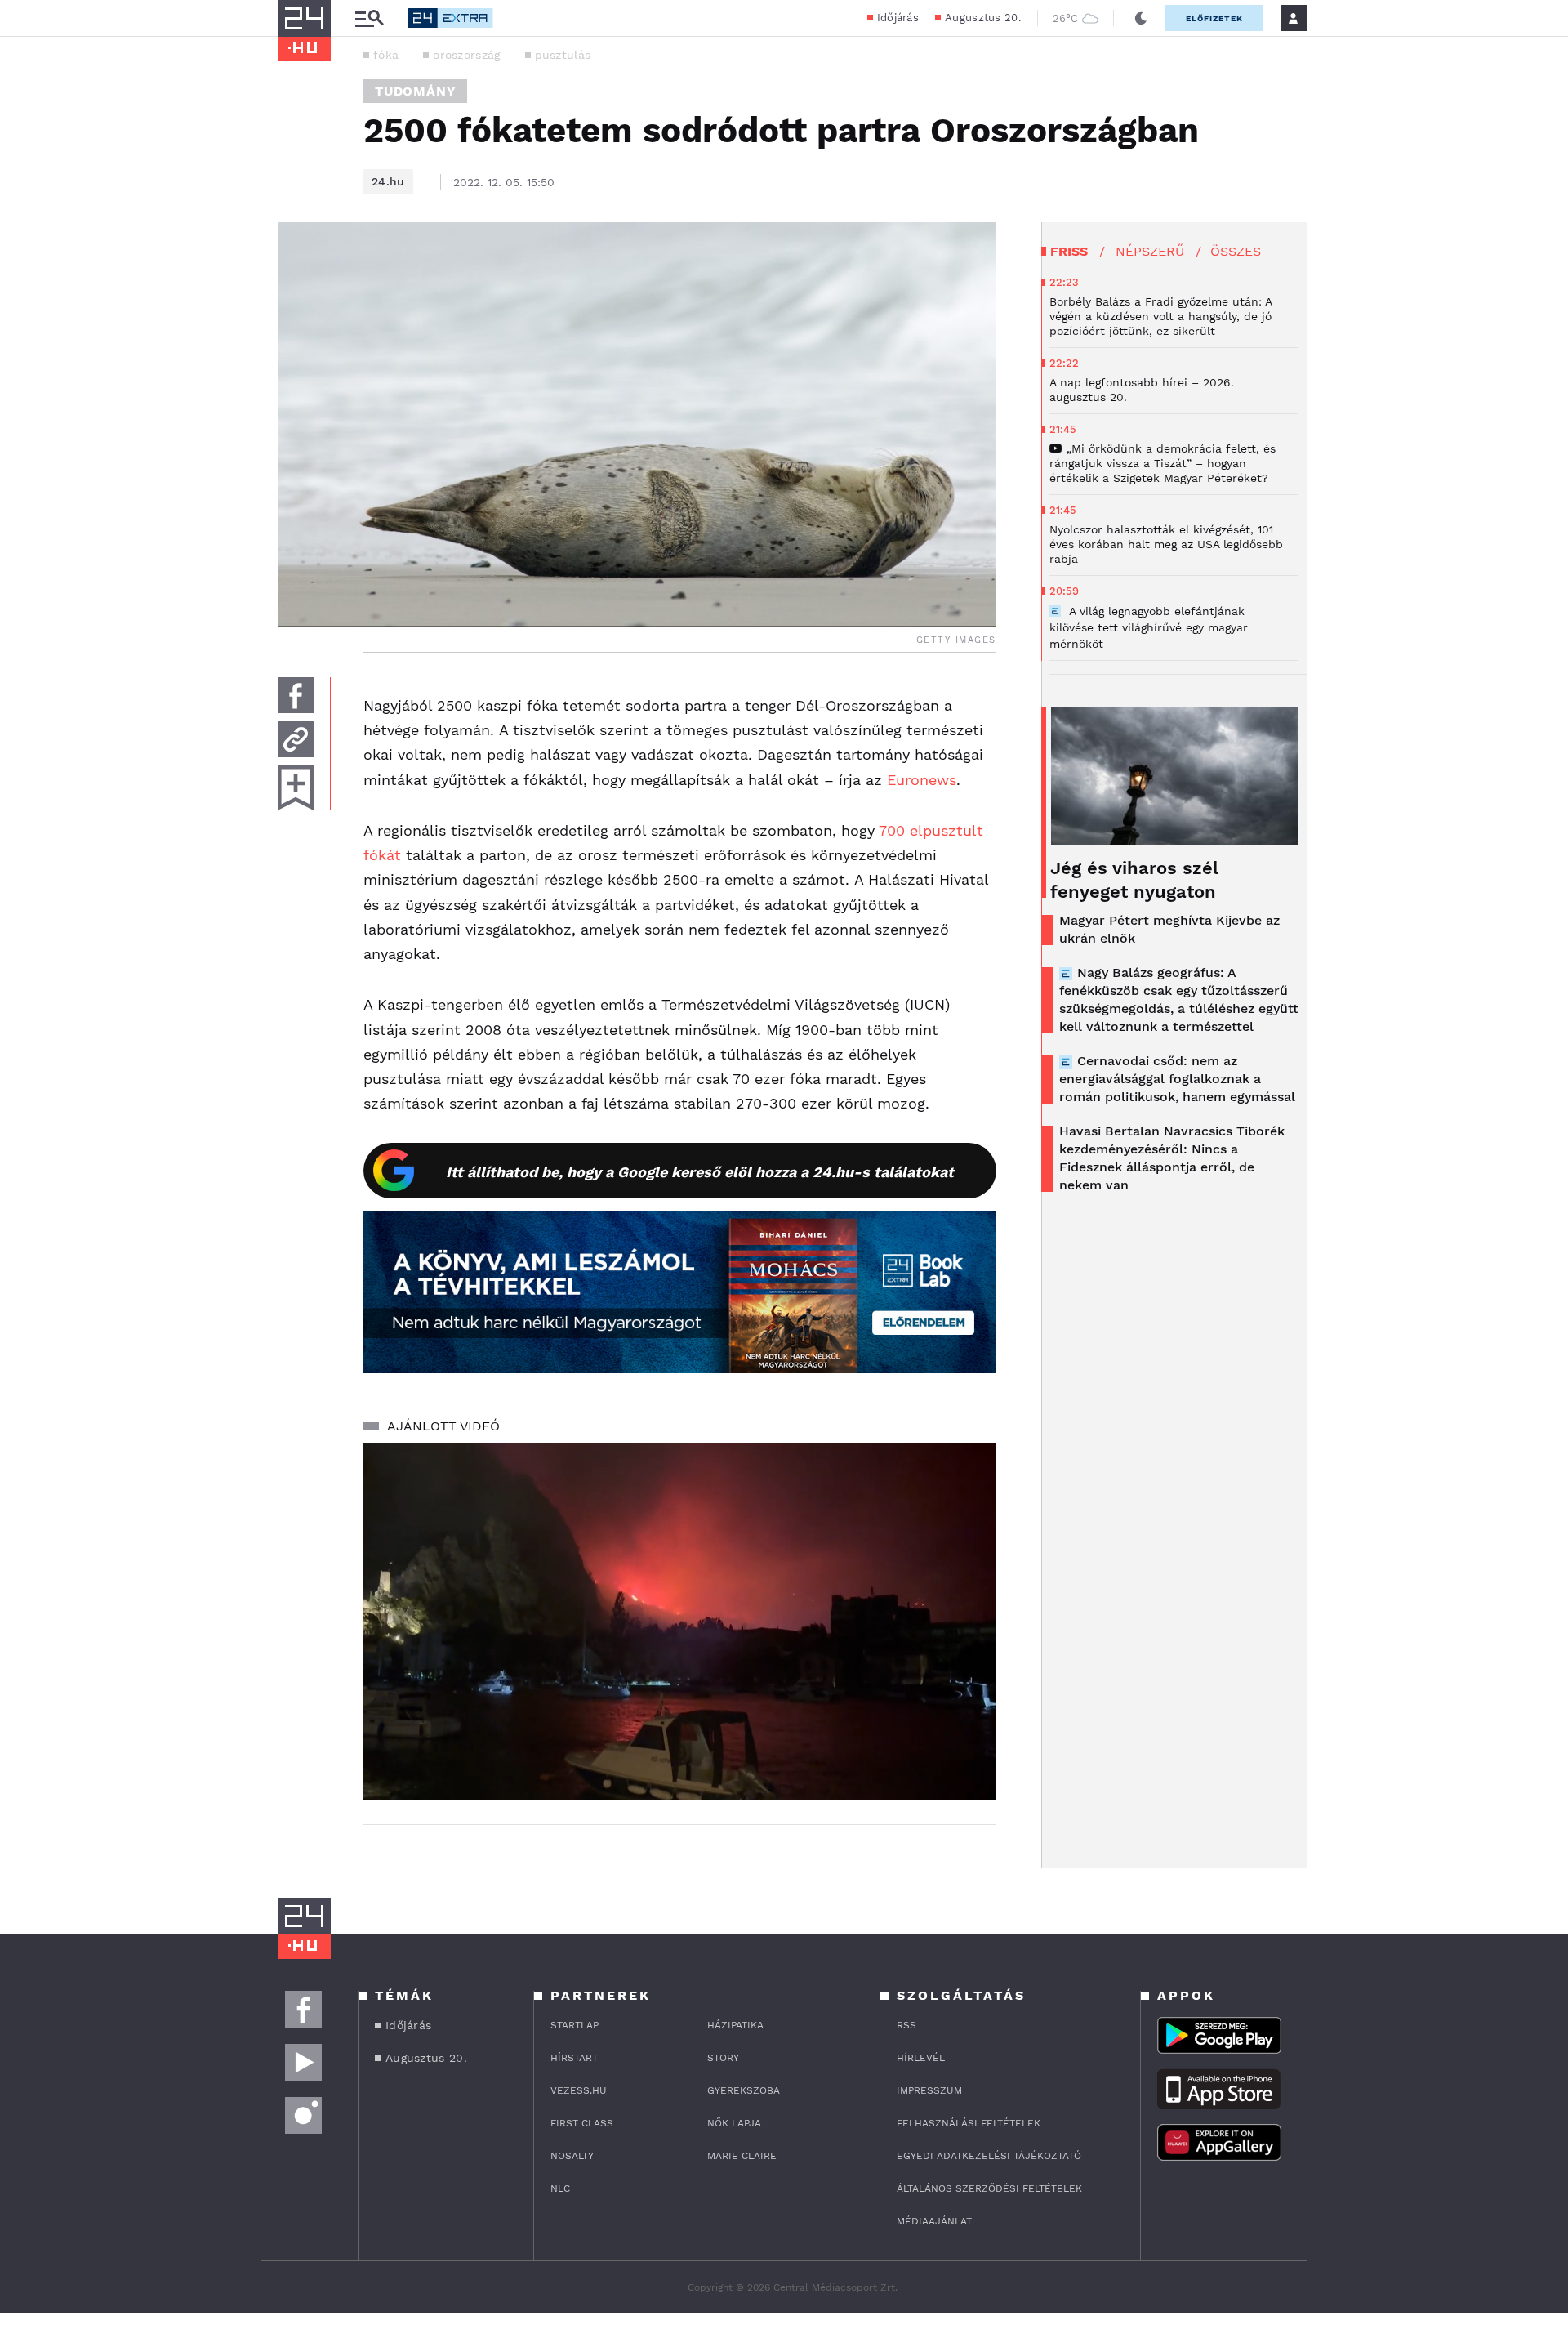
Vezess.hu (579, 2090)
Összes (1236, 251)
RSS (906, 2025)
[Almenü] (369, 18)
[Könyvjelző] (296, 788)
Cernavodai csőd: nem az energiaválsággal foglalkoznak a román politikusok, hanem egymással (1177, 1079)
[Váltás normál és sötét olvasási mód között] (1141, 18)
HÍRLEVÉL (921, 2058)
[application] (680, 1622)
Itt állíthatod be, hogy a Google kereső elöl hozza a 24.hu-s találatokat (700, 1172)
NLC (560, 2188)
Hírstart (574, 2058)
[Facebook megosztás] (296, 695)
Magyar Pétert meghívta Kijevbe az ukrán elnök (1169, 929)
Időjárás (898, 18)
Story (723, 2058)
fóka (386, 55)
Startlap (575, 2025)
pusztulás (563, 55)
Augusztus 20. (983, 18)
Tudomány (415, 91)
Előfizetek (1214, 18)
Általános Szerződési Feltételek (989, 2188)
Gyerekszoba (744, 2090)
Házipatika (735, 2025)
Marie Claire (742, 2156)
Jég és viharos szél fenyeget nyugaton (1134, 880)
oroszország (466, 55)
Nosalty (572, 2156)
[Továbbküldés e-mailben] (296, 739)
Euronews (922, 780)
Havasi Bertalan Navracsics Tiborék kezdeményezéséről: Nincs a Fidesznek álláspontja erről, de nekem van (1172, 1158)
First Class (582, 2123)
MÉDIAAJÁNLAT (934, 2221)
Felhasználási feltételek (969, 2123)
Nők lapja (734, 2123)
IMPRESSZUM (929, 2090)
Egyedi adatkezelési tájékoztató (989, 2156)
